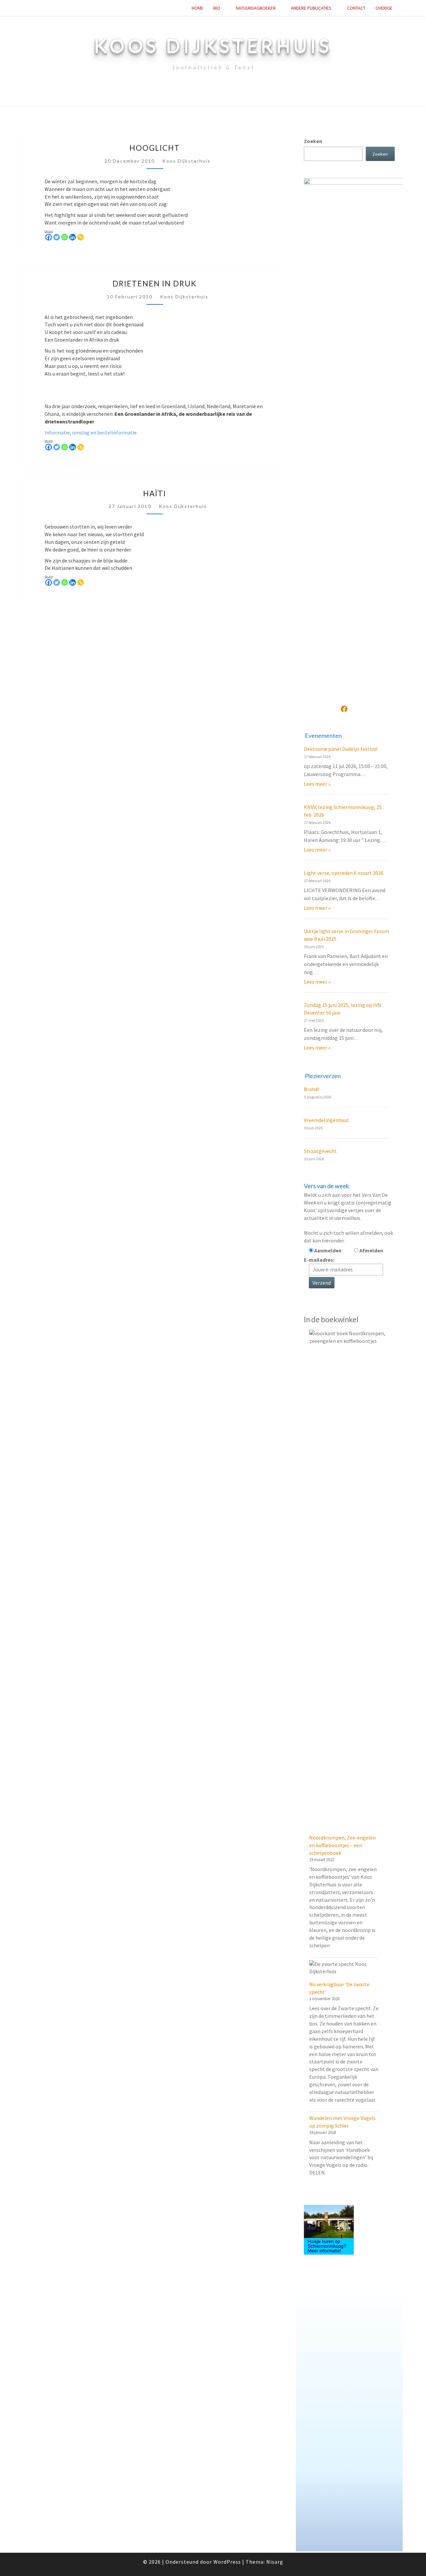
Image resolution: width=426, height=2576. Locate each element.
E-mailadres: (319, 1260)
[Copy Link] (81, 237)
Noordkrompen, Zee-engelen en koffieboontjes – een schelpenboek (342, 1845)
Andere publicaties (311, 8)
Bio (217, 8)
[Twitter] (57, 237)
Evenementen (323, 735)
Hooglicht (155, 148)
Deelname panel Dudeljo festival (341, 749)
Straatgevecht (320, 1151)
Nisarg (275, 2562)
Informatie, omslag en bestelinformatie (91, 432)
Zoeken (313, 141)
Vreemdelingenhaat (326, 1120)
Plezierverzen (323, 1076)
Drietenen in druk (155, 284)
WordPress (227, 2562)
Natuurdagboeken (256, 8)
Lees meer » (317, 784)
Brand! (311, 1089)
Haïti (155, 493)
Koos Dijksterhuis (187, 161)
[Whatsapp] (65, 237)
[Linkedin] (73, 237)
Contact (356, 8)
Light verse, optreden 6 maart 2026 (344, 873)
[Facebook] (49, 237)
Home (198, 8)
